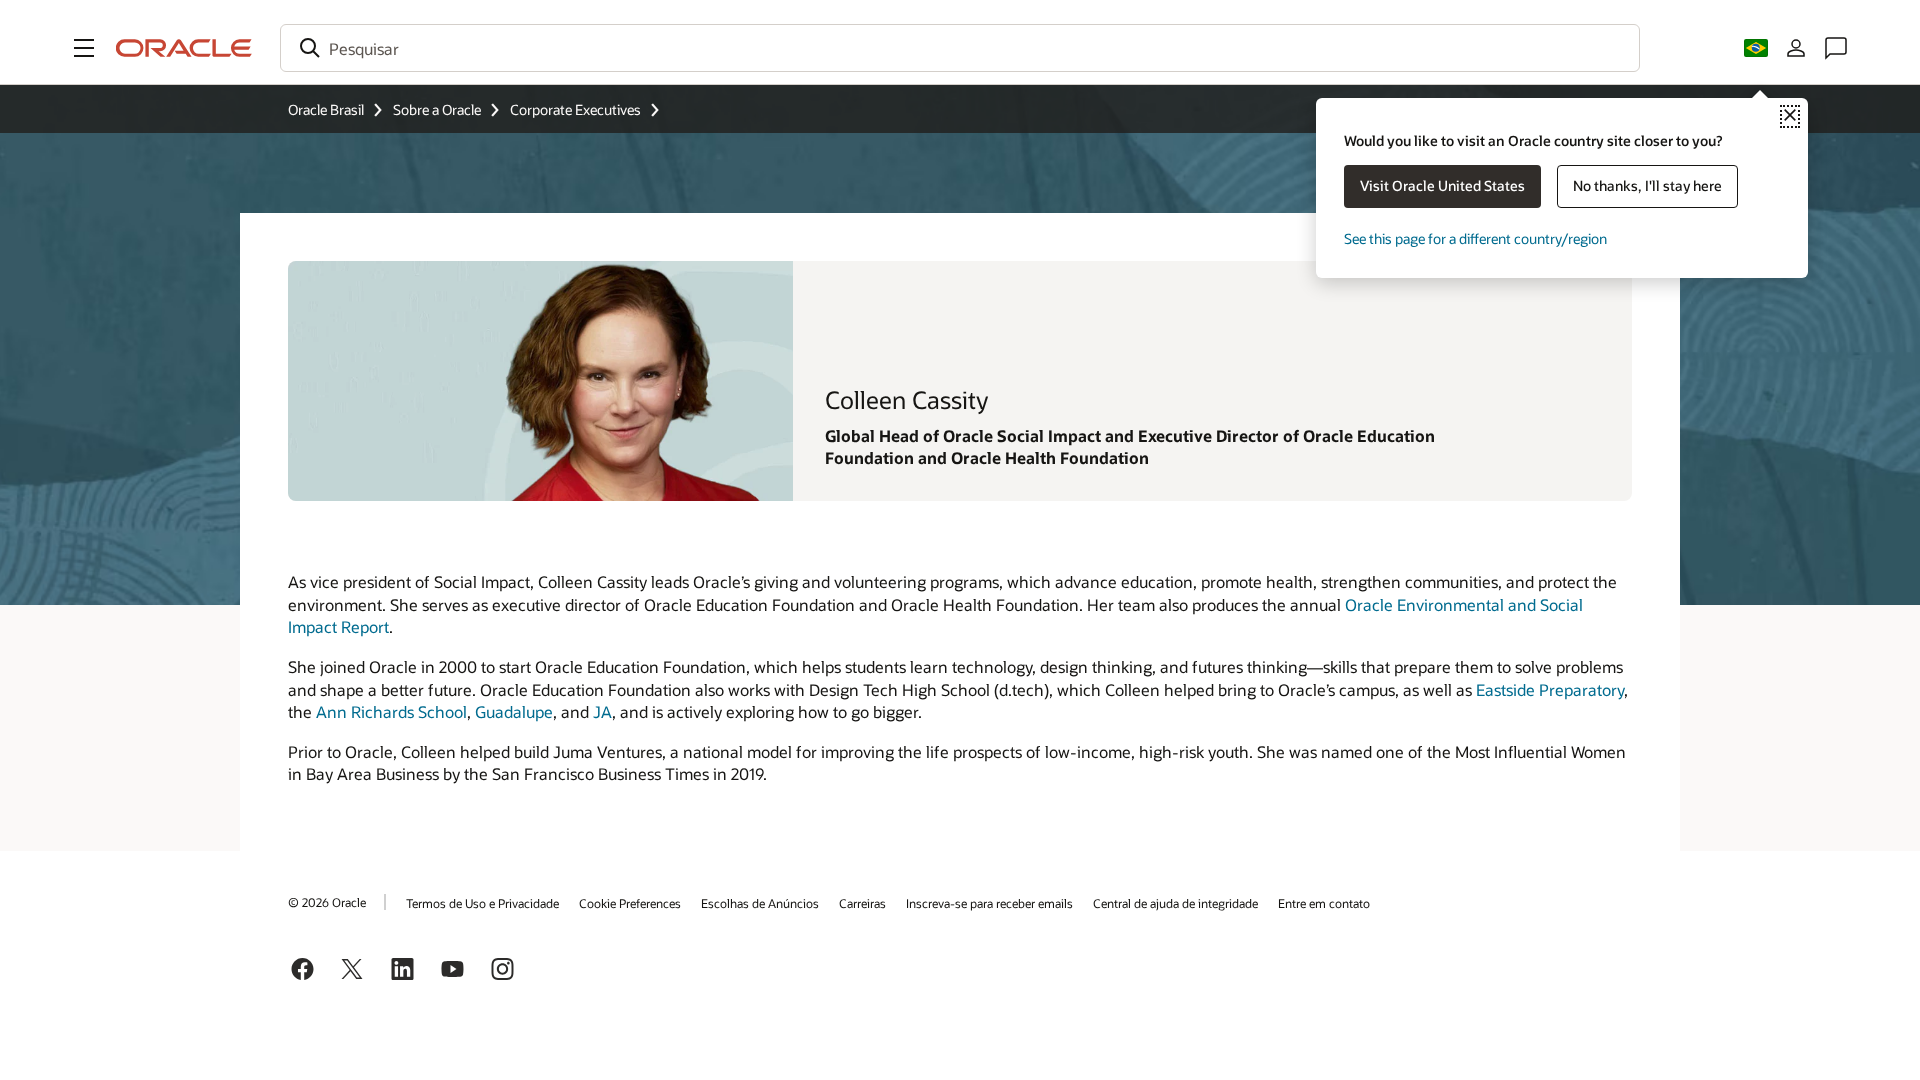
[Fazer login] (1796, 48)
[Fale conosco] (1836, 48)
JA (602, 711)
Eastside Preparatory (1550, 689)
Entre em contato (1324, 903)
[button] (84, 48)
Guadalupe (514, 711)
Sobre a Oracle (437, 109)
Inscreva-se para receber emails (989, 903)
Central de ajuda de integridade (1175, 903)
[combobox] (960, 48)
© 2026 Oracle (327, 902)
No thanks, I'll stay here (1647, 185)
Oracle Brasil (326, 109)
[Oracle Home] (184, 48)
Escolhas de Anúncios (760, 903)
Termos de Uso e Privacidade (482, 903)
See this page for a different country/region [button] (1475, 238)
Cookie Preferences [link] (630, 903)
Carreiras (862, 903)
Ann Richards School (391, 711)
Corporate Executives (575, 109)
